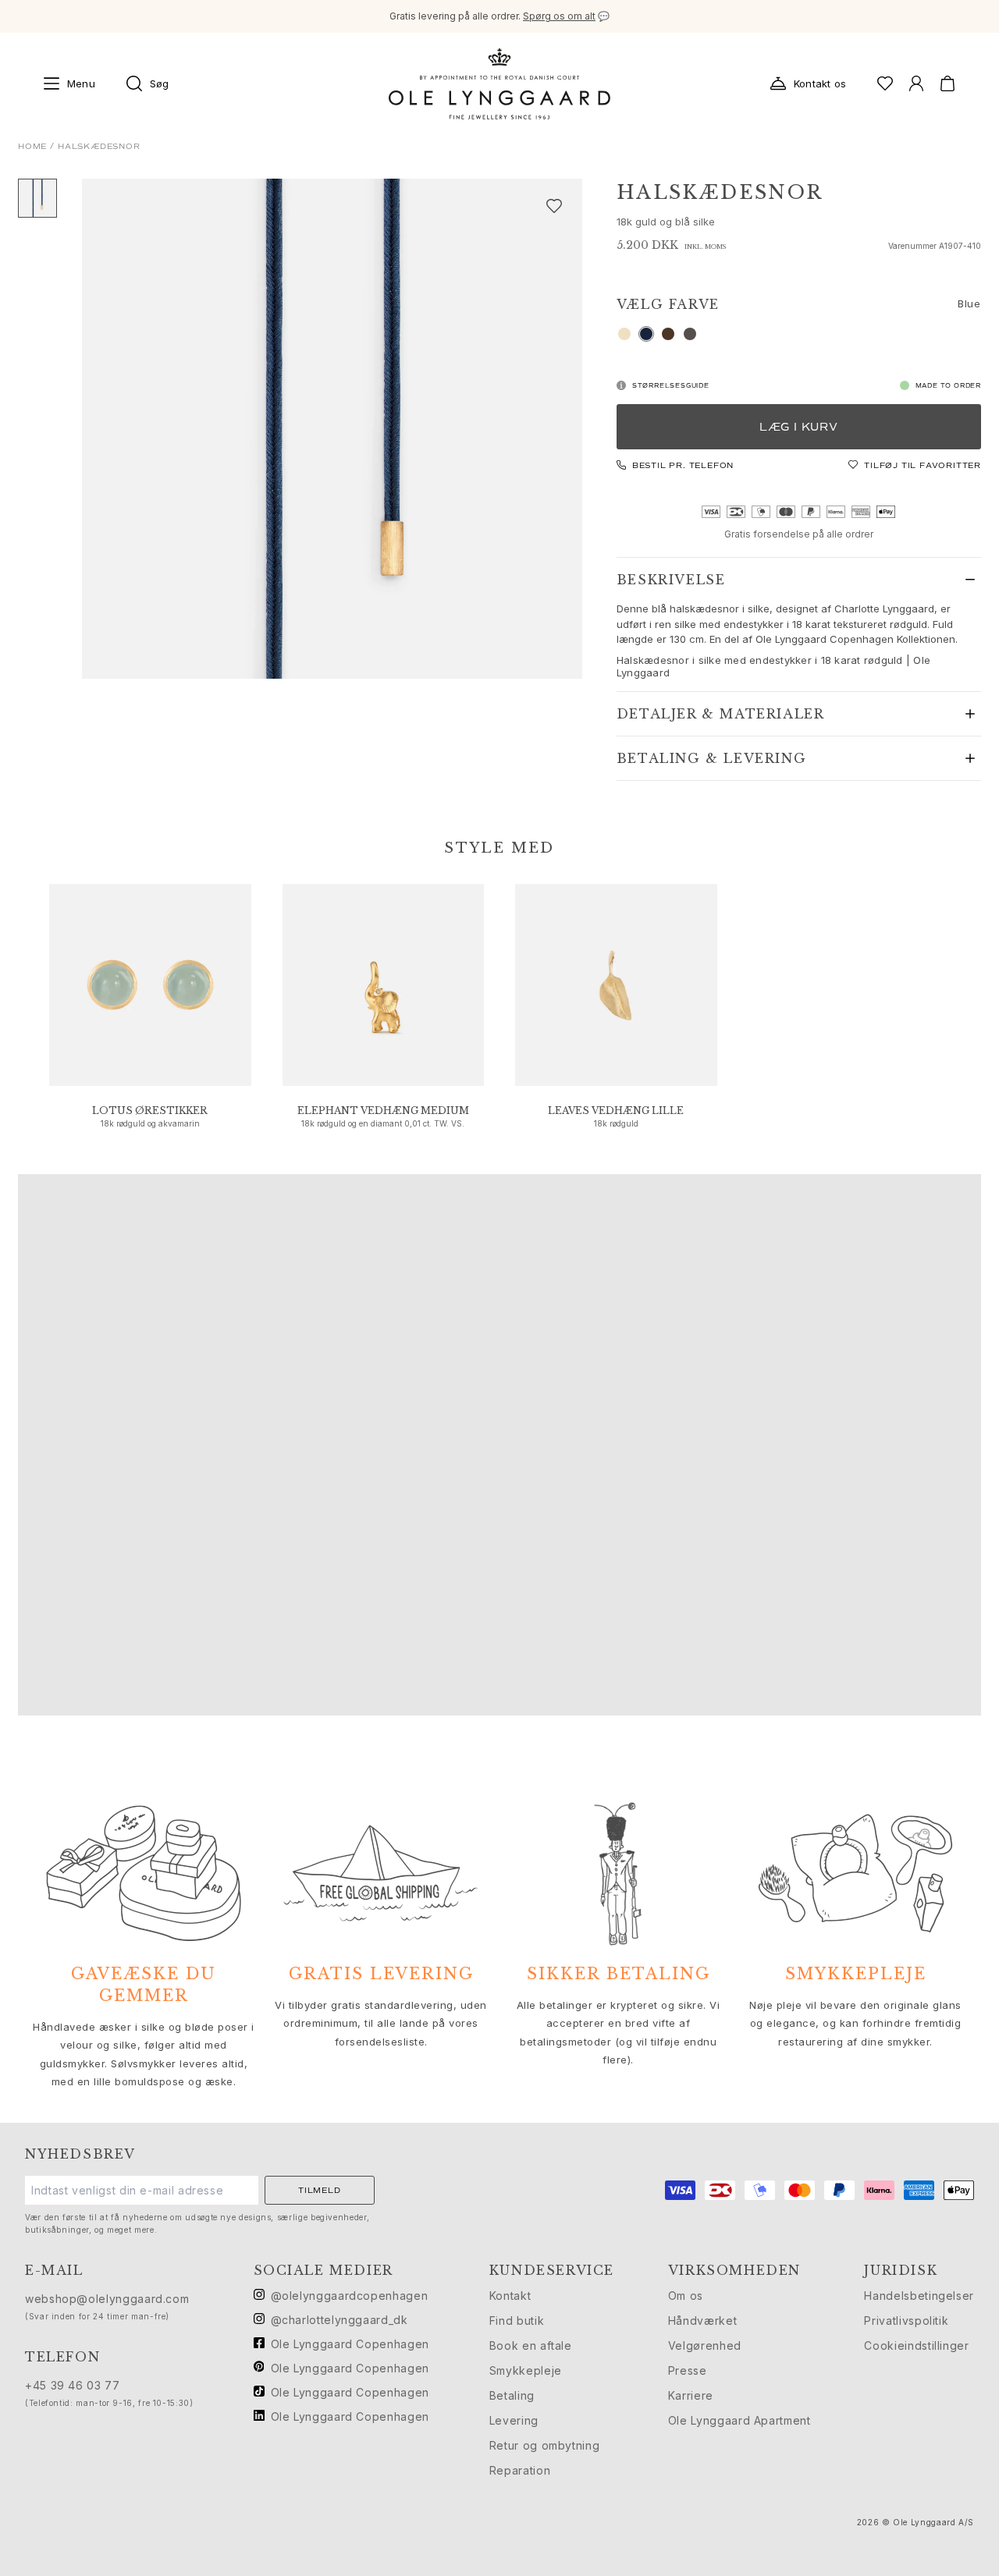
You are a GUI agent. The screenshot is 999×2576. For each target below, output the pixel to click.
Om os (686, 2296)
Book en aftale (531, 2345)
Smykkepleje (526, 2370)
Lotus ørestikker (150, 1111)
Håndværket (702, 2321)
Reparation (520, 2470)
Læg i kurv (799, 427)
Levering (514, 2420)
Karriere (691, 2395)
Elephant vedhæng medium (383, 1111)
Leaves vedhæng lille (616, 1111)
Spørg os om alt (559, 16)
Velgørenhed (705, 2345)
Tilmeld (320, 2190)
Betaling (512, 2395)
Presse (688, 2370)
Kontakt (510, 2296)
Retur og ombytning (545, 2445)
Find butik (517, 2321)
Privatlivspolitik (906, 2321)
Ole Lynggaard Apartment (739, 2420)
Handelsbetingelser (919, 2296)
